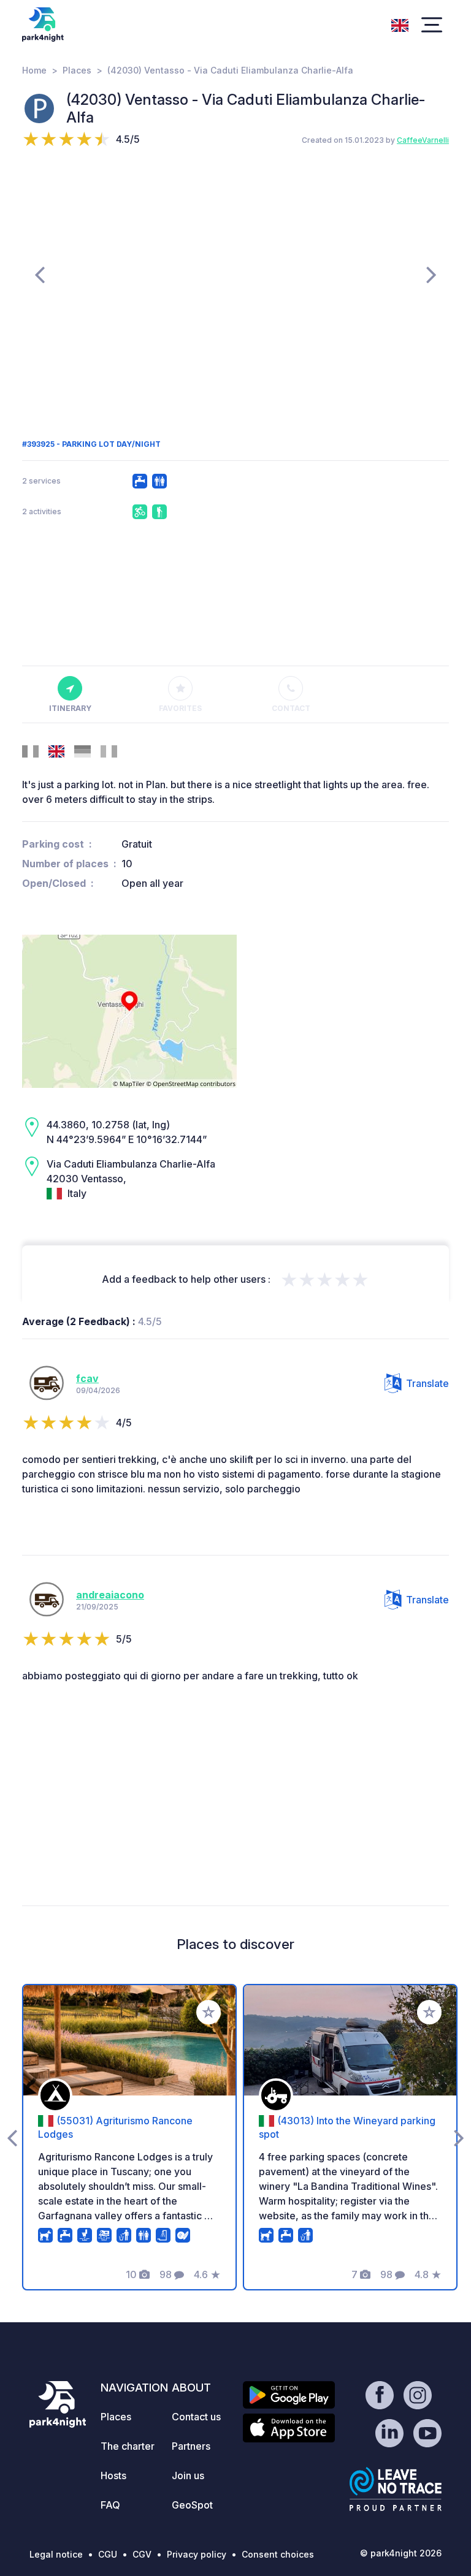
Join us (188, 2475)
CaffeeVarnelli (423, 140)
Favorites (180, 708)
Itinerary (70, 708)
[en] (400, 24)
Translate (427, 1383)
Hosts (113, 2475)
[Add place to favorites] (209, 2012)
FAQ (110, 2505)
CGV (142, 2554)
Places (77, 70)
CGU (108, 2554)
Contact (291, 708)
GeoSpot (192, 2505)
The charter (128, 2446)
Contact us (196, 2417)
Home (34, 70)
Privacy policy (197, 2554)
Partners (191, 2446)
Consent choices (278, 2554)
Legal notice (56, 2554)
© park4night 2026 (401, 2553)
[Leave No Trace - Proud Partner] (396, 2489)
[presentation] (40, 274)
